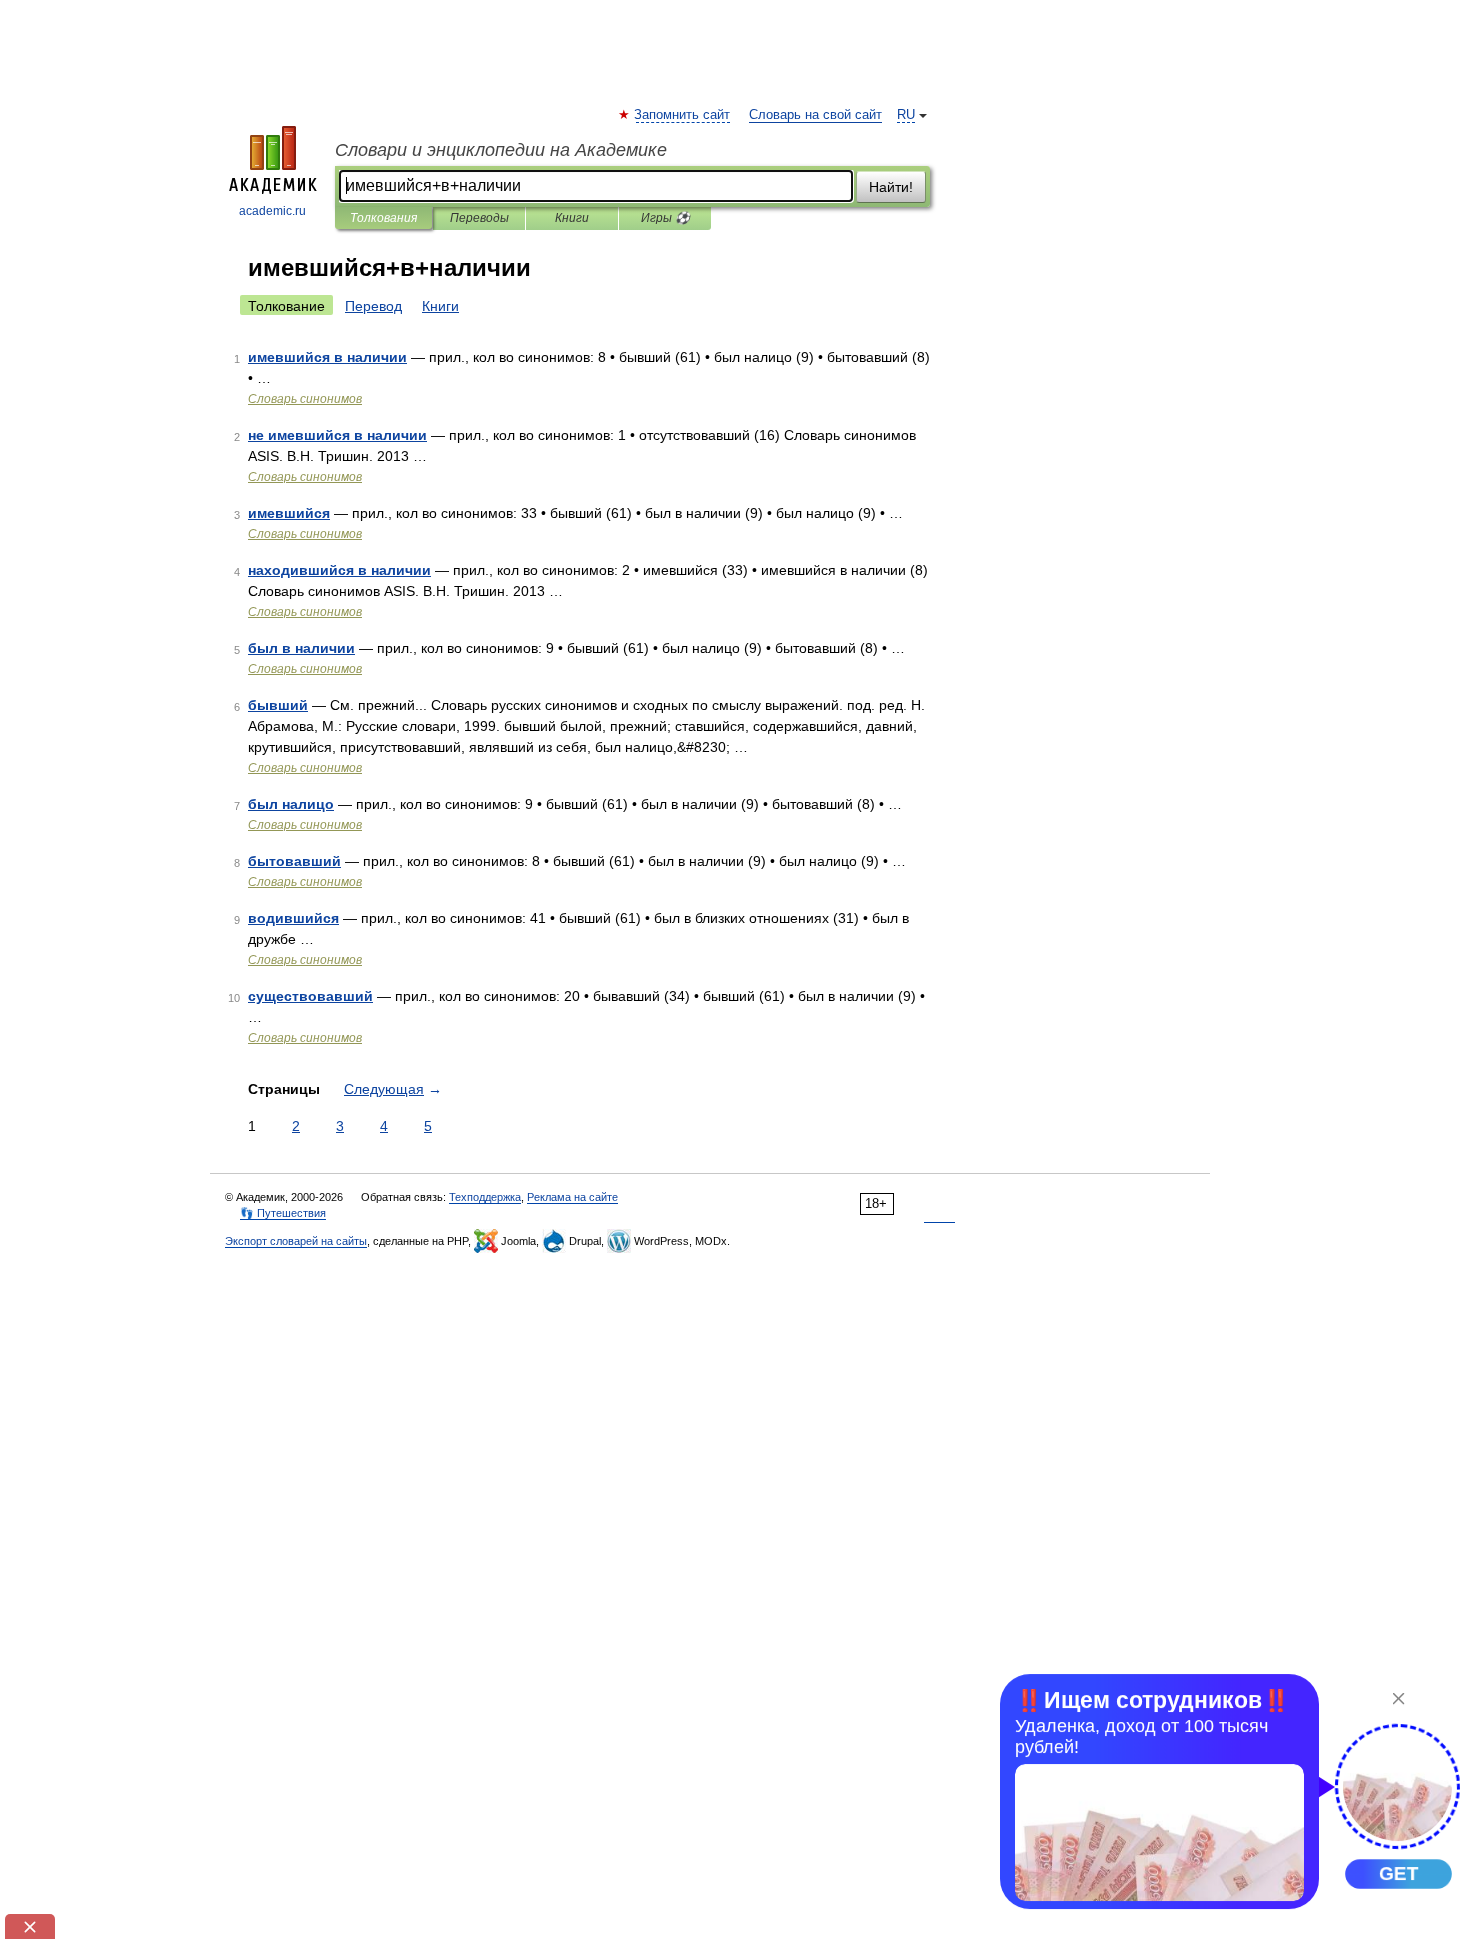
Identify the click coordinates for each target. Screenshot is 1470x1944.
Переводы (479, 218)
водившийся (293, 918)
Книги (572, 218)
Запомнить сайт (683, 115)
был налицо (291, 804)
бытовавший (294, 861)
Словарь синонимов (305, 399)
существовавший (310, 996)
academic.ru (272, 211)
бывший (278, 705)
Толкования (383, 218)
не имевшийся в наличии (337, 435)
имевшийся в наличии (327, 357)
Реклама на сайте (572, 1197)
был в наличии (301, 648)
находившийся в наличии (339, 570)
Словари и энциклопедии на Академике (501, 150)
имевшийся (289, 513)
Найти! (891, 187)
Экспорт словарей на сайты (296, 1241)
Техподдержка (485, 1197)
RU (906, 115)
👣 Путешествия (283, 1213)
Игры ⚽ (665, 218)
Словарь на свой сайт (815, 115)
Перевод (373, 306)
